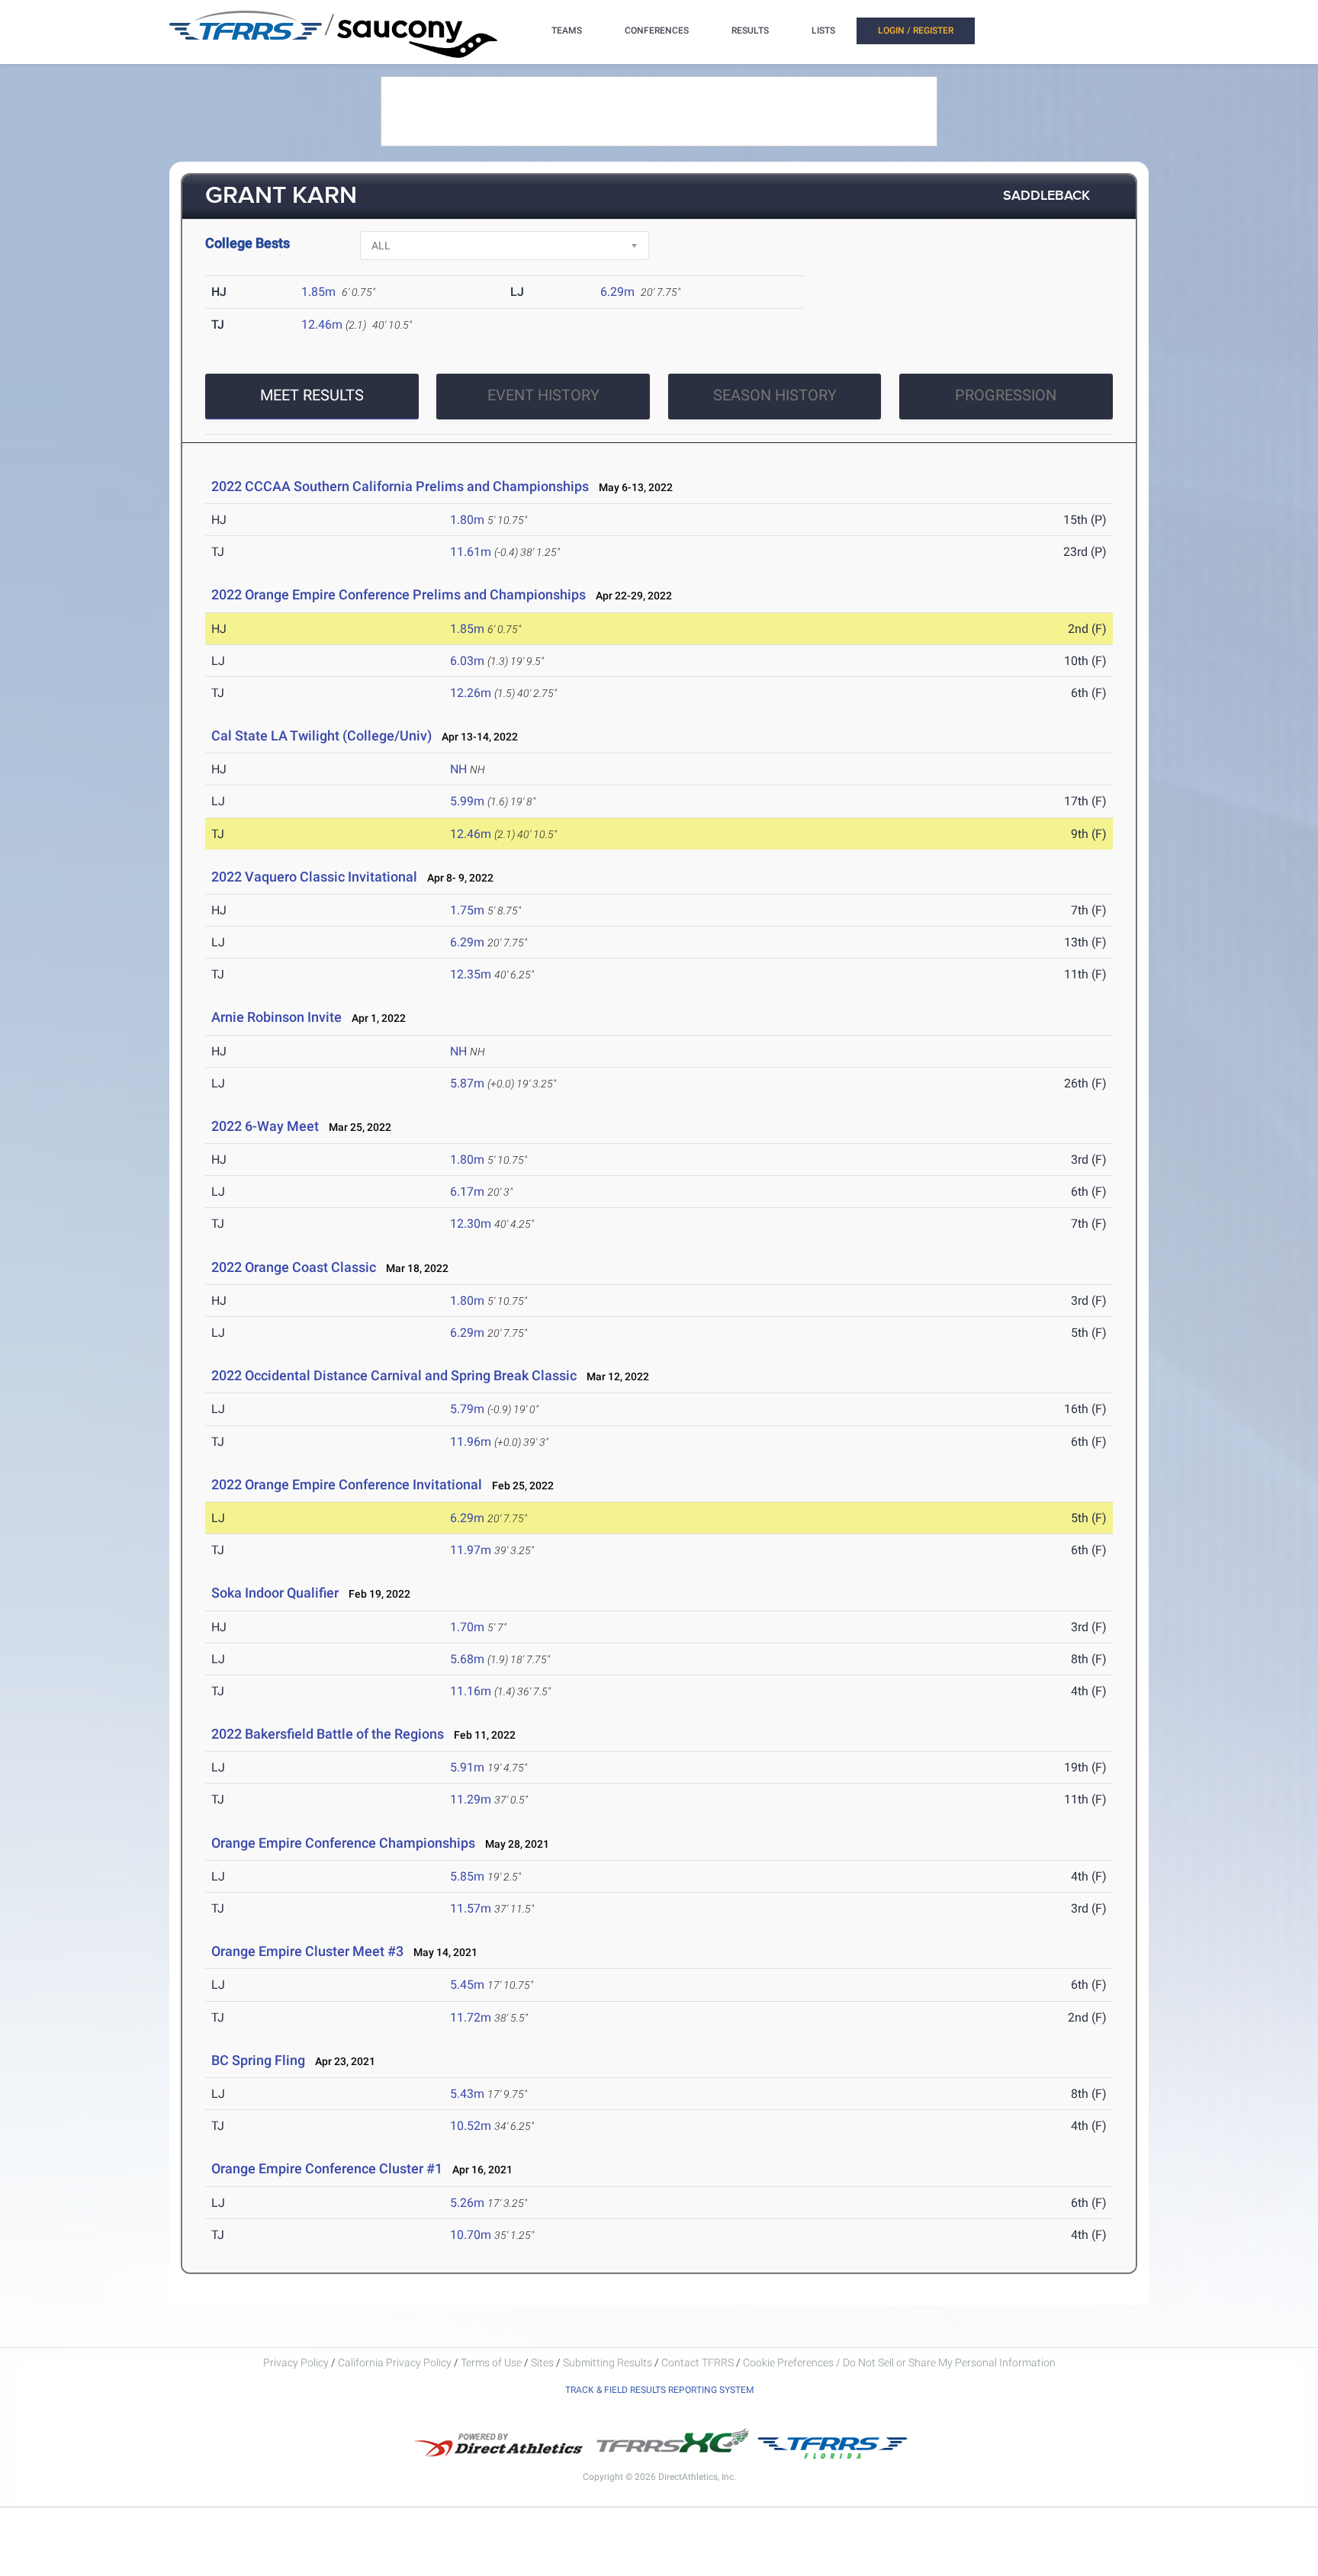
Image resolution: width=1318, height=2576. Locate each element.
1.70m (467, 1627)
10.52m (471, 2126)
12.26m (471, 693)
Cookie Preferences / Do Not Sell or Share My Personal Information (899, 2362)
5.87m (467, 1083)
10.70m (471, 2235)
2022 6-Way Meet (265, 1126)
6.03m (467, 661)
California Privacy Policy (395, 2362)
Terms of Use (491, 2362)
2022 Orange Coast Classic (294, 1267)
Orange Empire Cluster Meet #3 (307, 1951)
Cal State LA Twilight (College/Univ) (321, 736)
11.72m (471, 2017)
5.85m (467, 1876)
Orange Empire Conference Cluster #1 (327, 2168)
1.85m (318, 292)
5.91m (467, 1767)
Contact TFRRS (699, 2362)
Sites (542, 2362)
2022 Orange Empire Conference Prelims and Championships (399, 594)
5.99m (467, 801)
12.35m (471, 974)
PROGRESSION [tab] (1006, 395)
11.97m (471, 1550)
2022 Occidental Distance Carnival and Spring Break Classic (394, 1375)
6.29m (617, 292)
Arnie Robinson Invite (276, 1017)
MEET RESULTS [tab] (312, 395)
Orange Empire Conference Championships (343, 1843)
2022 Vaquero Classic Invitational (314, 877)
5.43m (467, 2094)
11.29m (471, 1799)
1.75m (467, 910)
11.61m (471, 552)
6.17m (467, 1192)
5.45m (467, 1985)
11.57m (471, 1908)
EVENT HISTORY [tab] (543, 395)
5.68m (467, 1659)
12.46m (322, 324)
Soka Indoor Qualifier (275, 1593)
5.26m (467, 2203)
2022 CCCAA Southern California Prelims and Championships (400, 486)
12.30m (471, 1224)
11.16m (471, 1691)
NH (458, 769)
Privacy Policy (296, 2362)
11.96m (471, 1442)
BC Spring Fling (258, 2060)
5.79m (467, 1409)
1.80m (467, 520)
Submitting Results (608, 2362)
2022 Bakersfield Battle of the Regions (328, 1734)
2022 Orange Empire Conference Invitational (347, 1484)
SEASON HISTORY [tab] (775, 395)
